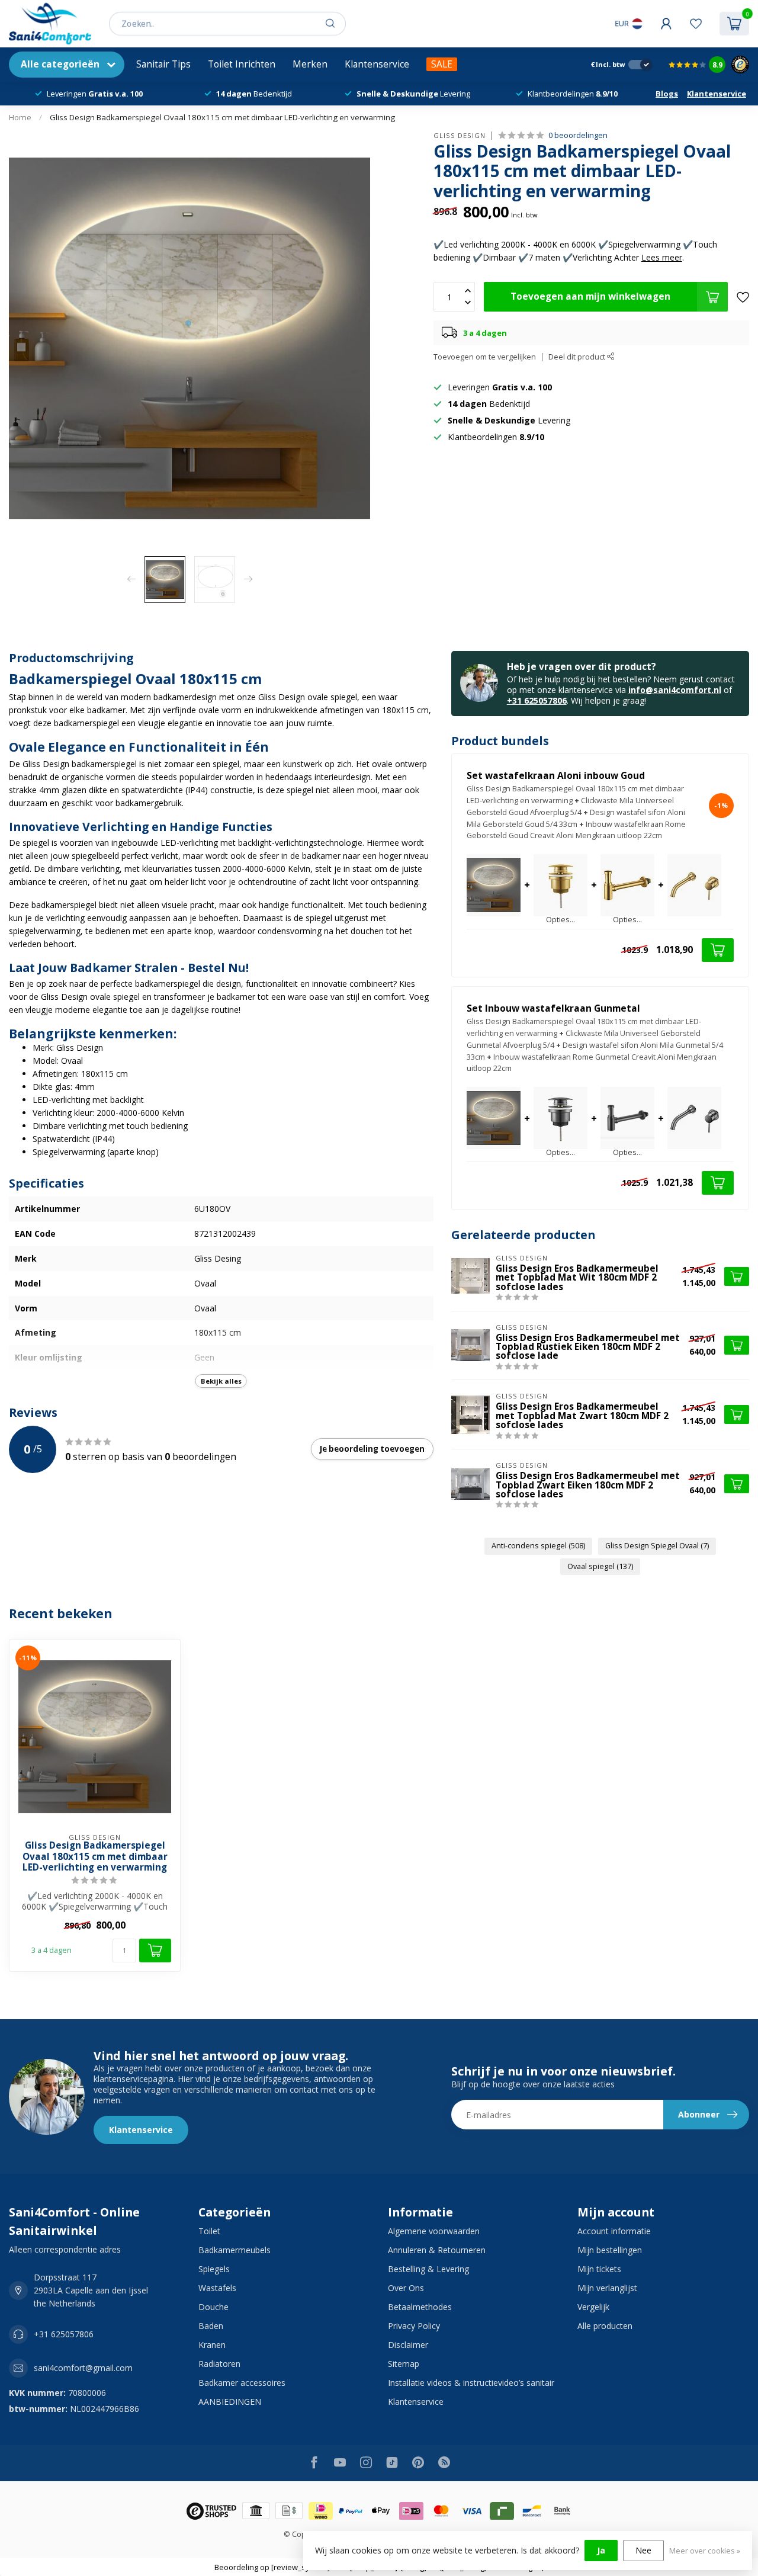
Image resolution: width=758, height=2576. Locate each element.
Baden (211, 2326)
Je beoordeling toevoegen (372, 1449)
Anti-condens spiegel (538, 1546)
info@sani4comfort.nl (675, 690)
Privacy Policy (414, 2326)
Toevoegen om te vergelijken (485, 357)
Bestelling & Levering (428, 2269)
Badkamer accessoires (242, 2383)
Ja (601, 2550)
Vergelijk (593, 2307)
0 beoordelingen (578, 135)
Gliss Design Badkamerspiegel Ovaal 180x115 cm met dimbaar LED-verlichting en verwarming (222, 117)
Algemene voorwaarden (434, 2231)
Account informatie (614, 2231)
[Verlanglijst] (696, 24)
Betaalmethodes (420, 2307)
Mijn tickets (599, 2269)
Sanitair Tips (163, 64)
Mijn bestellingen (610, 2250)
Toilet (209, 2231)
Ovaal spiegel (600, 1566)
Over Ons (406, 2288)
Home (20, 117)
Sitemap (404, 2364)
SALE (442, 64)
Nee (643, 2550)
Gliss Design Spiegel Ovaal (657, 1546)
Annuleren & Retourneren (437, 2250)
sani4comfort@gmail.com (83, 2368)
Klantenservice (377, 64)
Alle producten (605, 2326)
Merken (310, 64)
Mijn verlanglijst (607, 2288)
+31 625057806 (537, 700)
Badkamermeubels (235, 2250)
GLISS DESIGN (460, 135)
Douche (213, 2307)
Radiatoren (219, 2364)
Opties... (561, 920)
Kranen (212, 2345)
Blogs (667, 94)
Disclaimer (408, 2345)
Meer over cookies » (705, 2551)
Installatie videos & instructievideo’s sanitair (471, 2383)
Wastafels (217, 2288)
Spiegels (214, 2269)
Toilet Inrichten (242, 64)
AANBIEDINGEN (230, 2402)
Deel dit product (578, 357)
